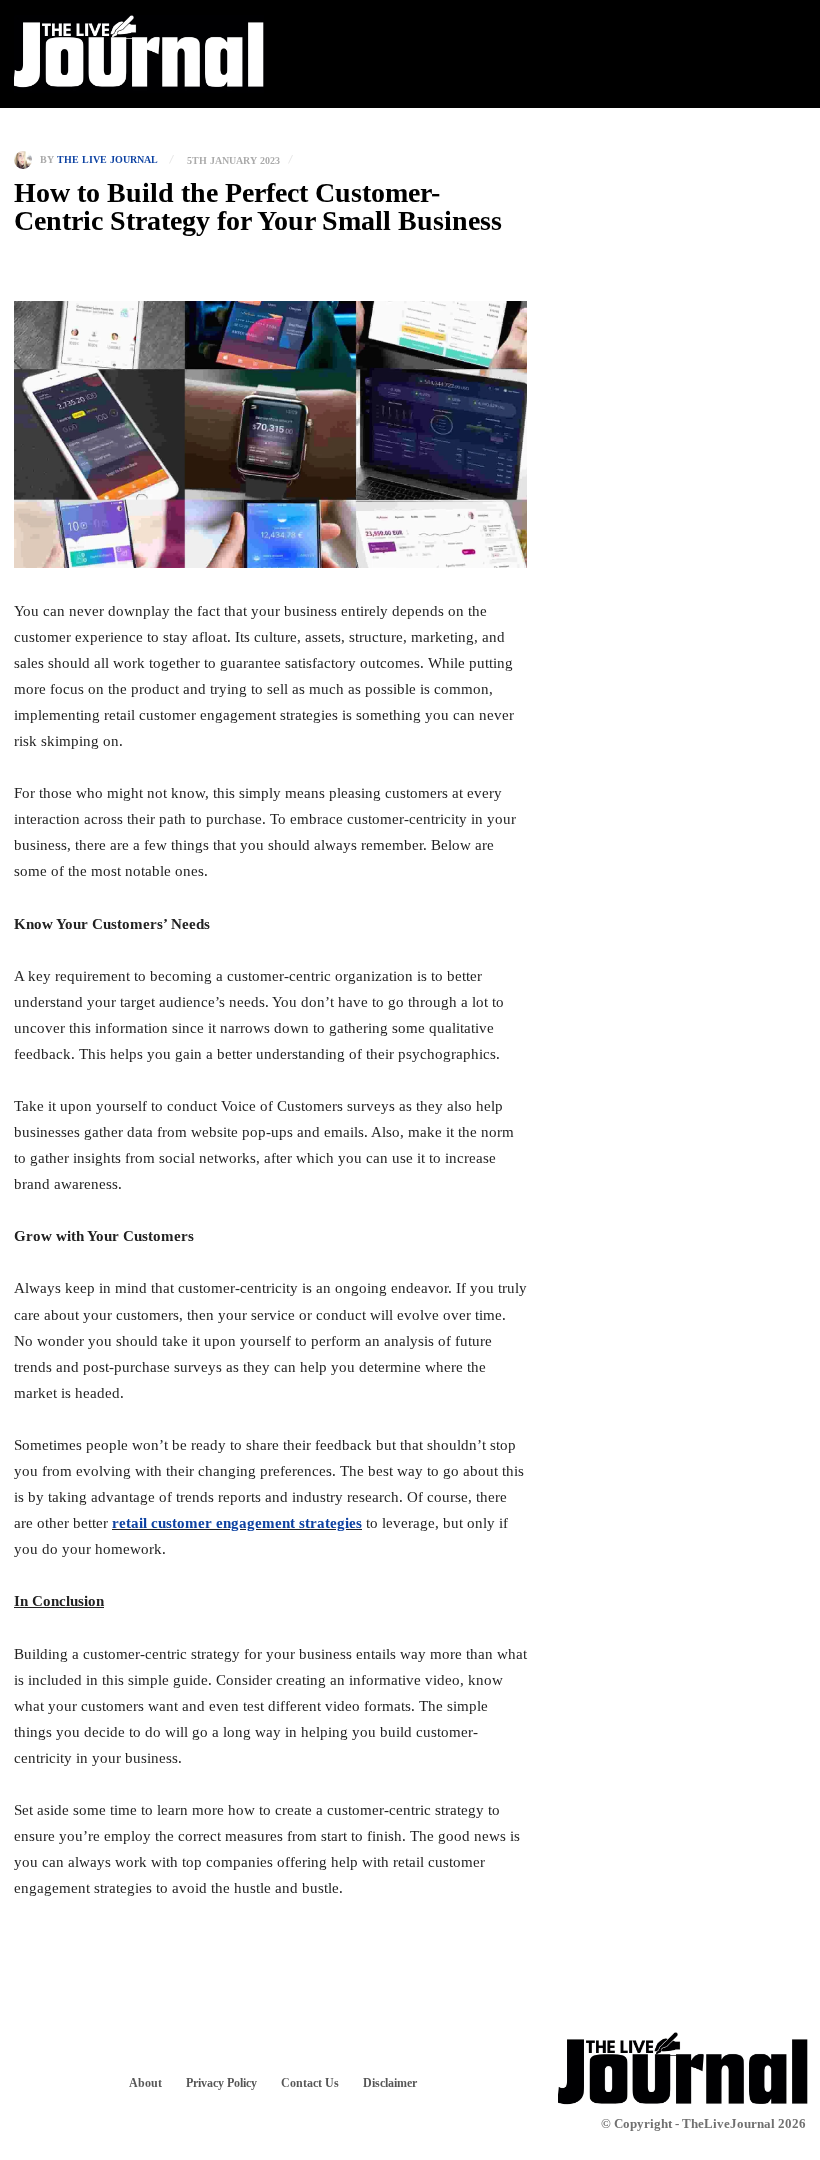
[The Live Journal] (27, 160)
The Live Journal (107, 160)
